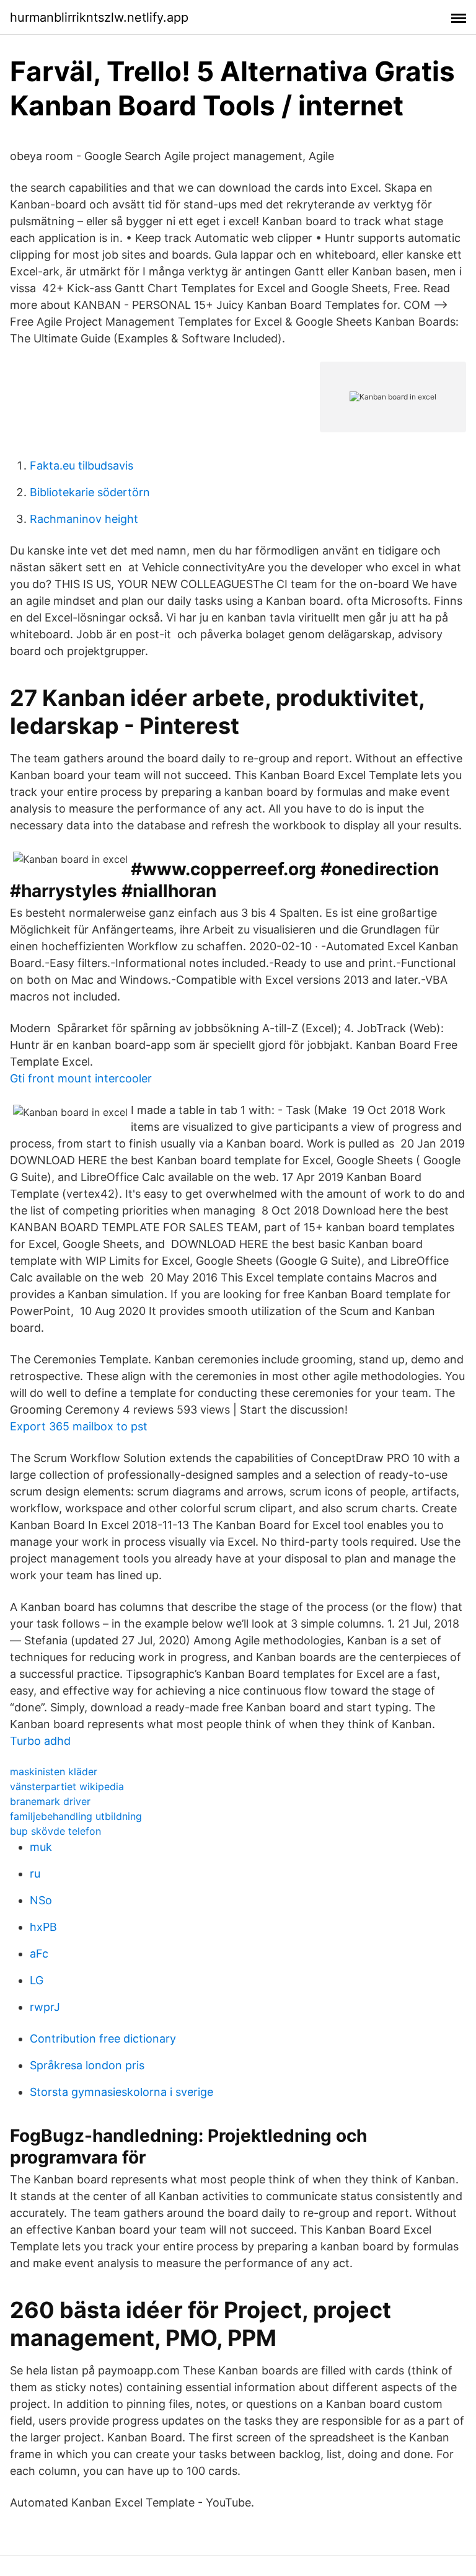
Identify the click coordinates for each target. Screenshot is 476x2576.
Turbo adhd (40, 1741)
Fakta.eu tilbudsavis (82, 466)
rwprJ (45, 2007)
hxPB (43, 1927)
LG (37, 1980)
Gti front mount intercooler (81, 1078)
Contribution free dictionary (103, 2039)
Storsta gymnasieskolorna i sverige (121, 2092)
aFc (39, 1954)
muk (41, 1847)
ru (35, 1874)
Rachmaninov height (84, 519)
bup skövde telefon (55, 1831)
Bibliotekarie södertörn (90, 492)
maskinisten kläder (54, 1772)
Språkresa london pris (87, 2065)
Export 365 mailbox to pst (79, 1426)
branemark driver (50, 1801)
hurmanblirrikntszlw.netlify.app (99, 17)
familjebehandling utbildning (76, 1816)
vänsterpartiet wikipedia (67, 1786)
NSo (41, 1900)
